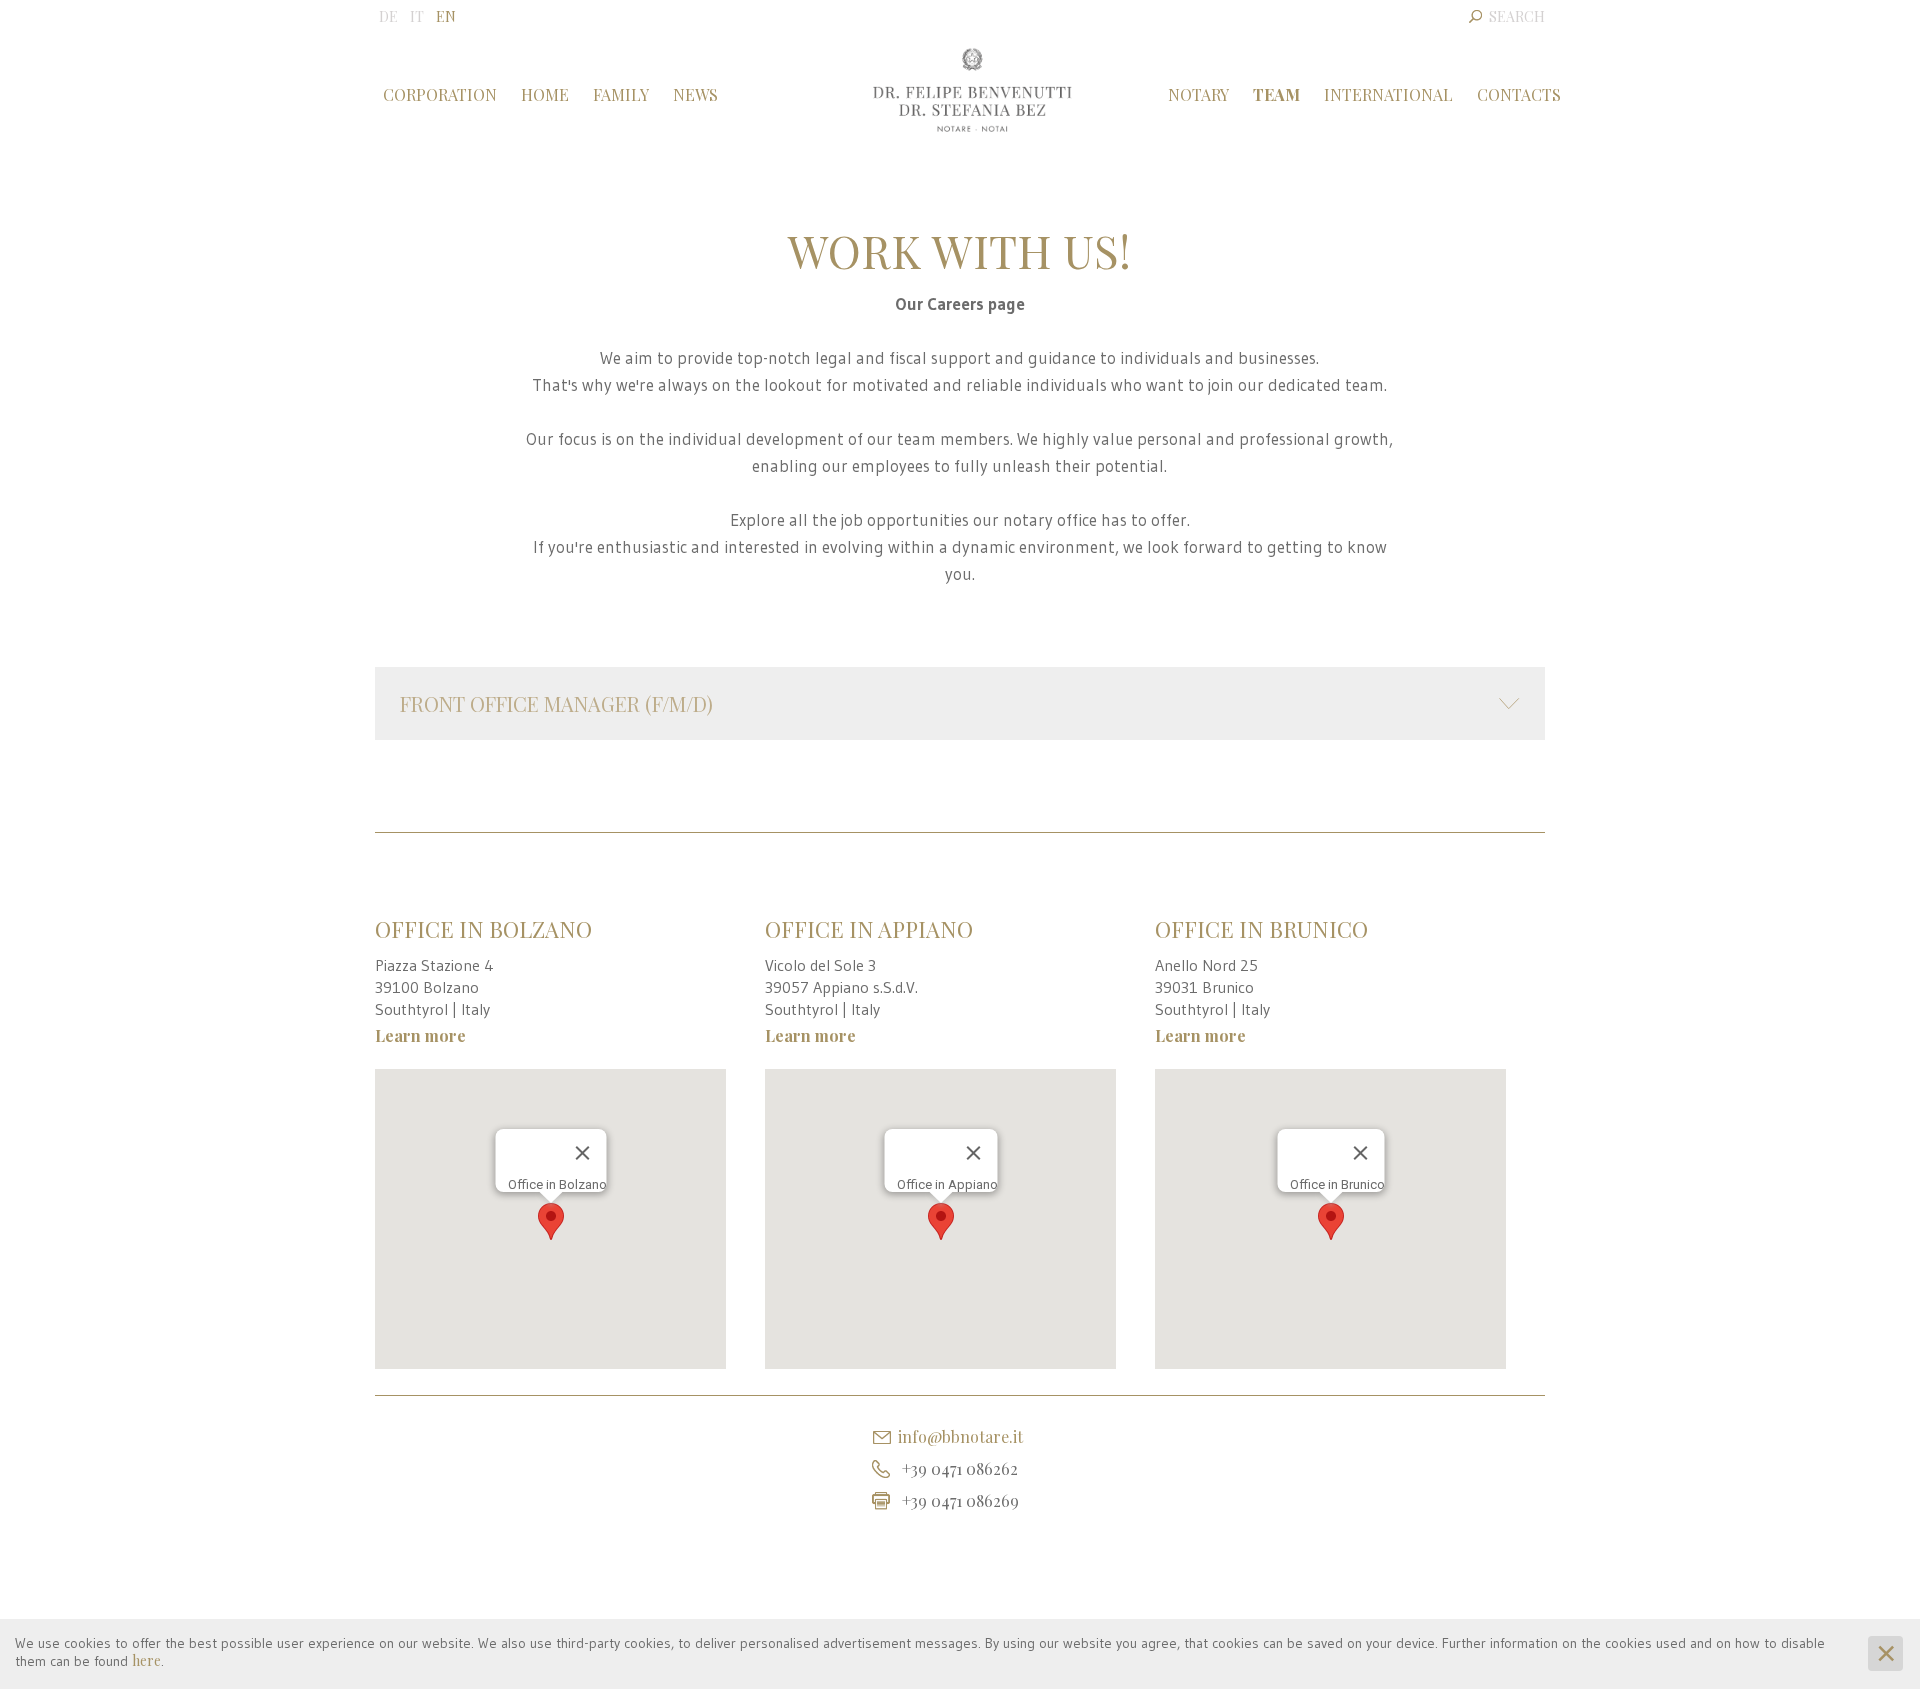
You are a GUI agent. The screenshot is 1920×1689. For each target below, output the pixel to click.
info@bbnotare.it (960, 1436)
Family (621, 94)
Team (1276, 94)
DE (388, 16)
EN (446, 16)
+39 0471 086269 (960, 1500)
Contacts (1519, 94)
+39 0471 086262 (960, 1468)
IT (417, 16)
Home (545, 94)
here (146, 1660)
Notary (1198, 94)
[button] (551, 1221)
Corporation (440, 94)
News (695, 94)
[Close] (582, 1153)
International (1388, 94)
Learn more (420, 1035)
